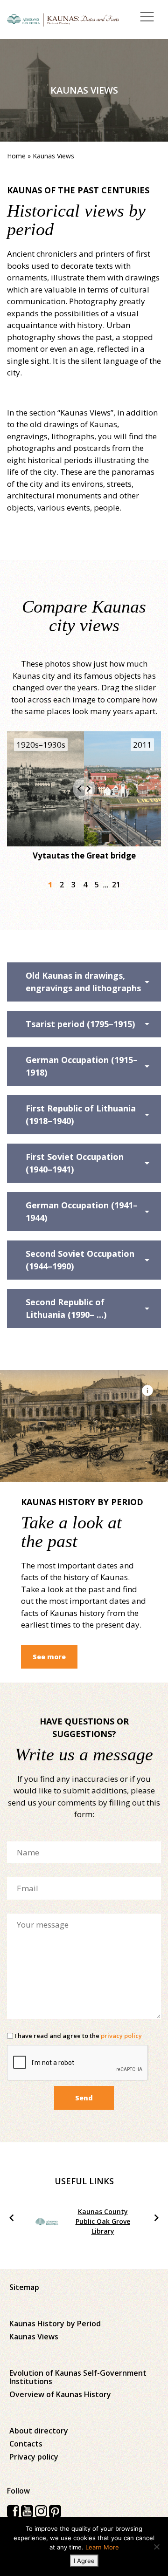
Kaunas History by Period (55, 2324)
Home (16, 156)
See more (49, 1657)
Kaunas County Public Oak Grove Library (103, 2221)
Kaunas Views (34, 2337)
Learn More (102, 2547)
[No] (156, 2547)
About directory (39, 2431)
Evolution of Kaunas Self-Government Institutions (78, 2377)
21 (116, 885)
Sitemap (24, 2287)
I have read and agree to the (77, 2036)
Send (84, 2098)
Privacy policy (34, 2457)
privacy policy (121, 2036)
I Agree (84, 2561)
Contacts (26, 2444)
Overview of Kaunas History (60, 2394)
